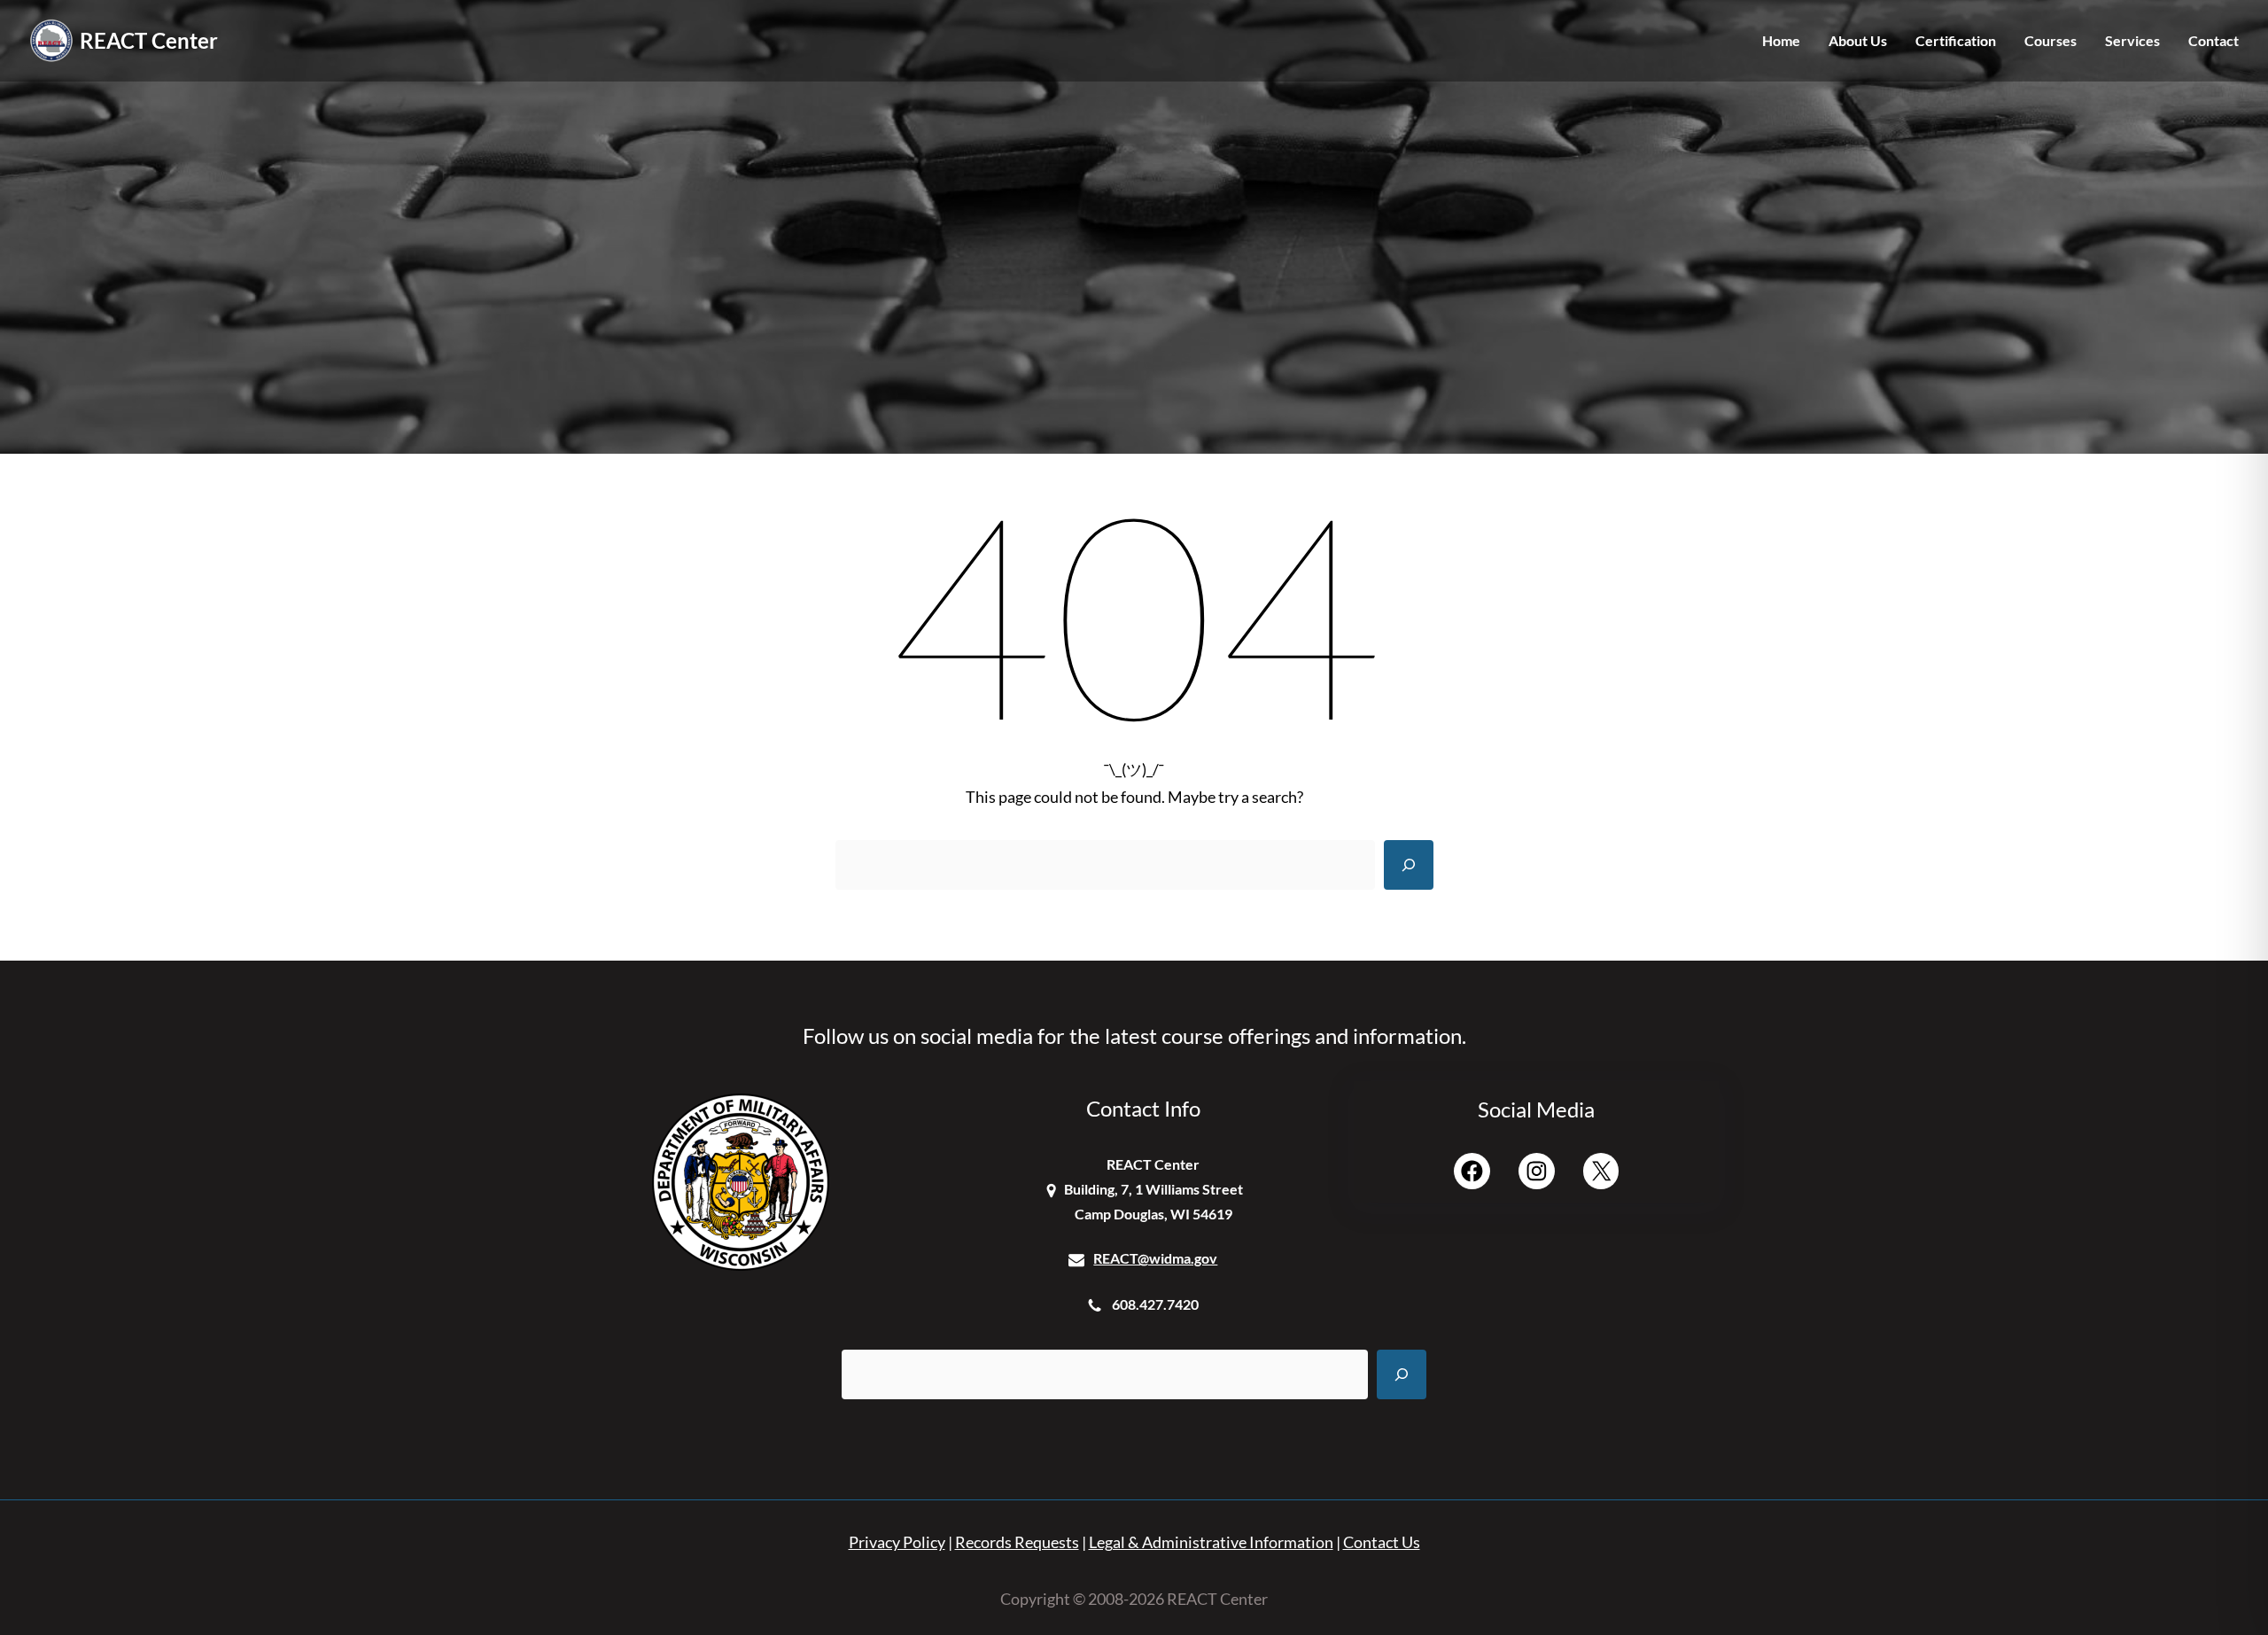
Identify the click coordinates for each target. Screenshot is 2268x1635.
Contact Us (1382, 1542)
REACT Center (149, 40)
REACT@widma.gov (1155, 1258)
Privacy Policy (897, 1542)
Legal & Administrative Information (1211, 1542)
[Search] (1409, 865)
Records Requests (1017, 1542)
